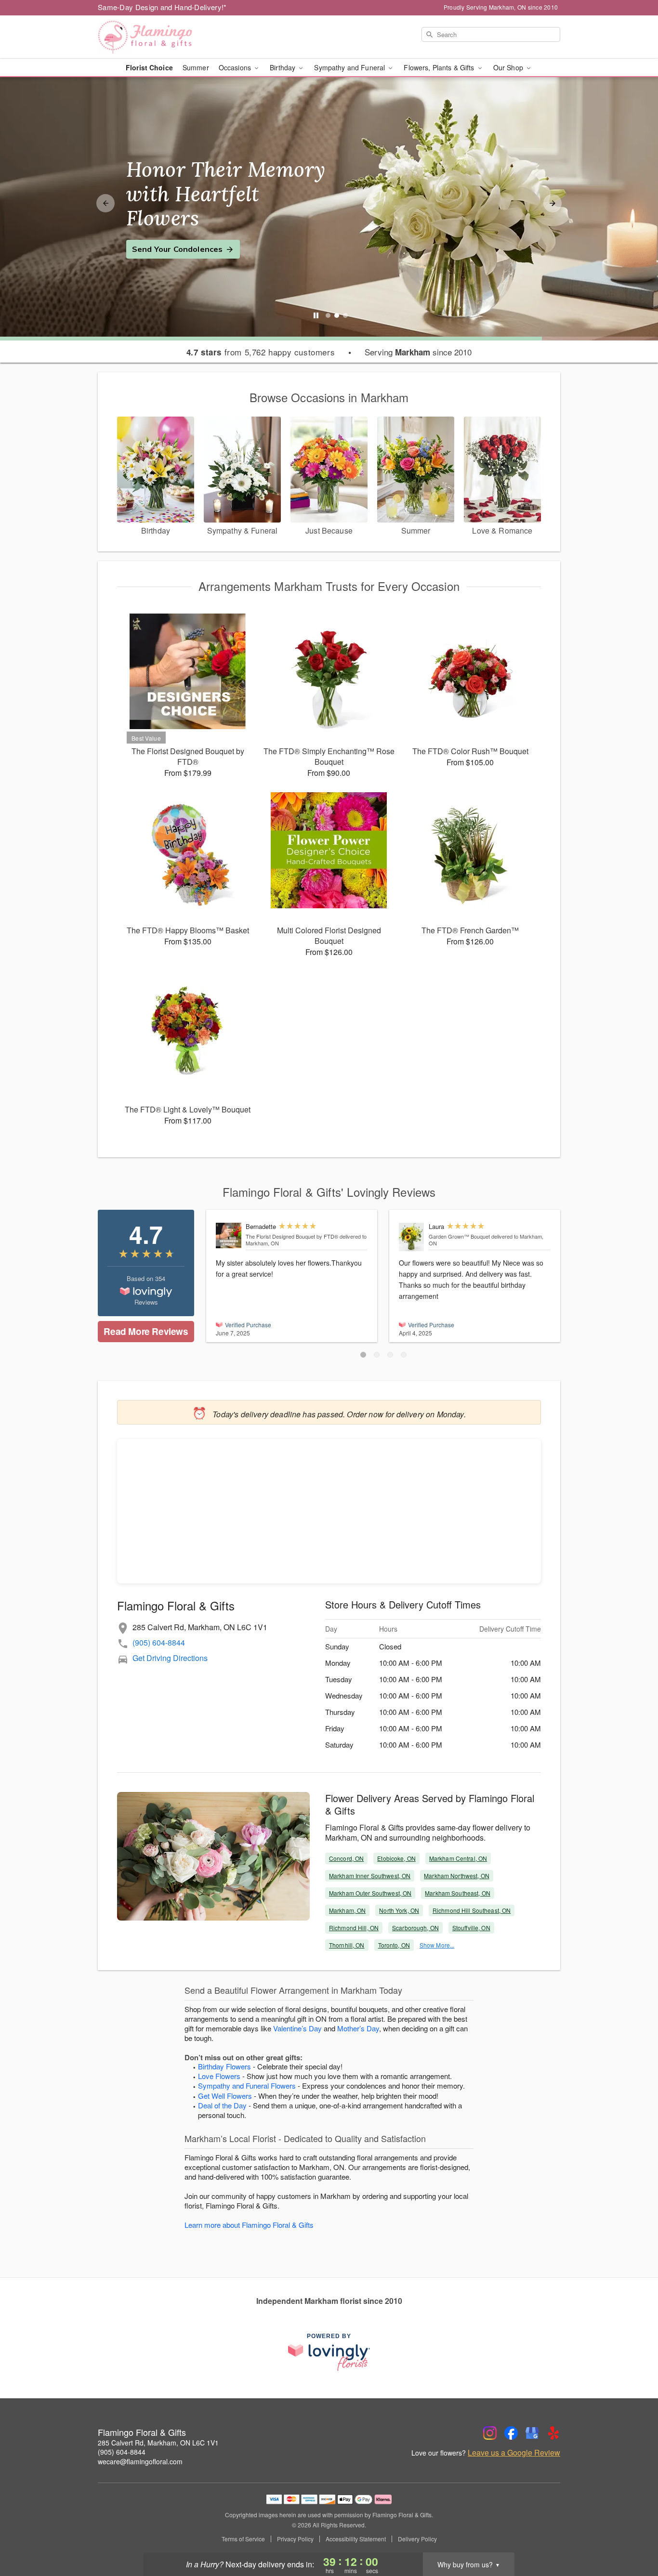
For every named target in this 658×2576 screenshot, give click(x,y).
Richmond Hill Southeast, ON (472, 1910)
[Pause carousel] (316, 315)
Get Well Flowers (225, 2096)
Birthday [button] (283, 67)
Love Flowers (219, 2076)
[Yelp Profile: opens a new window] (553, 2433)
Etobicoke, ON (396, 1858)
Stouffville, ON (471, 1928)
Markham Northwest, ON (457, 1876)
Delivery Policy (417, 2539)
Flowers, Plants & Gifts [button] (440, 67)
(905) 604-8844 (159, 1642)
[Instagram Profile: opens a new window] (490, 2433)
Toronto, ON (394, 1945)
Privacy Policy (295, 2539)
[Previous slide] (105, 203)
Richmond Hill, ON (354, 1928)
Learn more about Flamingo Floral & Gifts (249, 2225)
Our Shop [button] (509, 67)
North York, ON (399, 1910)
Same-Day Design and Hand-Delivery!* (162, 7)
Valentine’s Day (297, 2028)
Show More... (437, 1945)
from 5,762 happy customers (261, 352)
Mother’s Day (358, 2028)
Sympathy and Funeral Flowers (247, 2086)
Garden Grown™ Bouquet (459, 1236)
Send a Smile (157, 237)
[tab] (328, 315)
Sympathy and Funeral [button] (350, 67)
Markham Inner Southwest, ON (370, 1876)
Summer (196, 67)
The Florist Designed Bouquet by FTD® (292, 1236)
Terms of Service (243, 2539)
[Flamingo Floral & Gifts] (167, 37)
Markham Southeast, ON (458, 1893)
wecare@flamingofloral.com (140, 2461)
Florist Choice (149, 67)
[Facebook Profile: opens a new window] (511, 2433)
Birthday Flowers (224, 2066)
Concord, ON (346, 1858)
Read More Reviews (146, 1331)
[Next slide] (553, 203)
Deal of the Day (222, 2105)
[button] (363, 1355)
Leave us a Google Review (514, 2453)
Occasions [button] (236, 67)
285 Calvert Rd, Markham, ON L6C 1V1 (158, 2443)
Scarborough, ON (415, 1928)
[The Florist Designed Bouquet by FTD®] (229, 1236)
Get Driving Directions (170, 1658)
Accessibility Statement (356, 2539)
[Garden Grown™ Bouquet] (412, 1237)
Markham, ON (347, 1910)
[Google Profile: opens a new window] (532, 2433)
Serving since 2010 (418, 352)
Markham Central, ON (458, 1858)
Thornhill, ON (347, 1945)
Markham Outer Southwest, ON (370, 1893)
